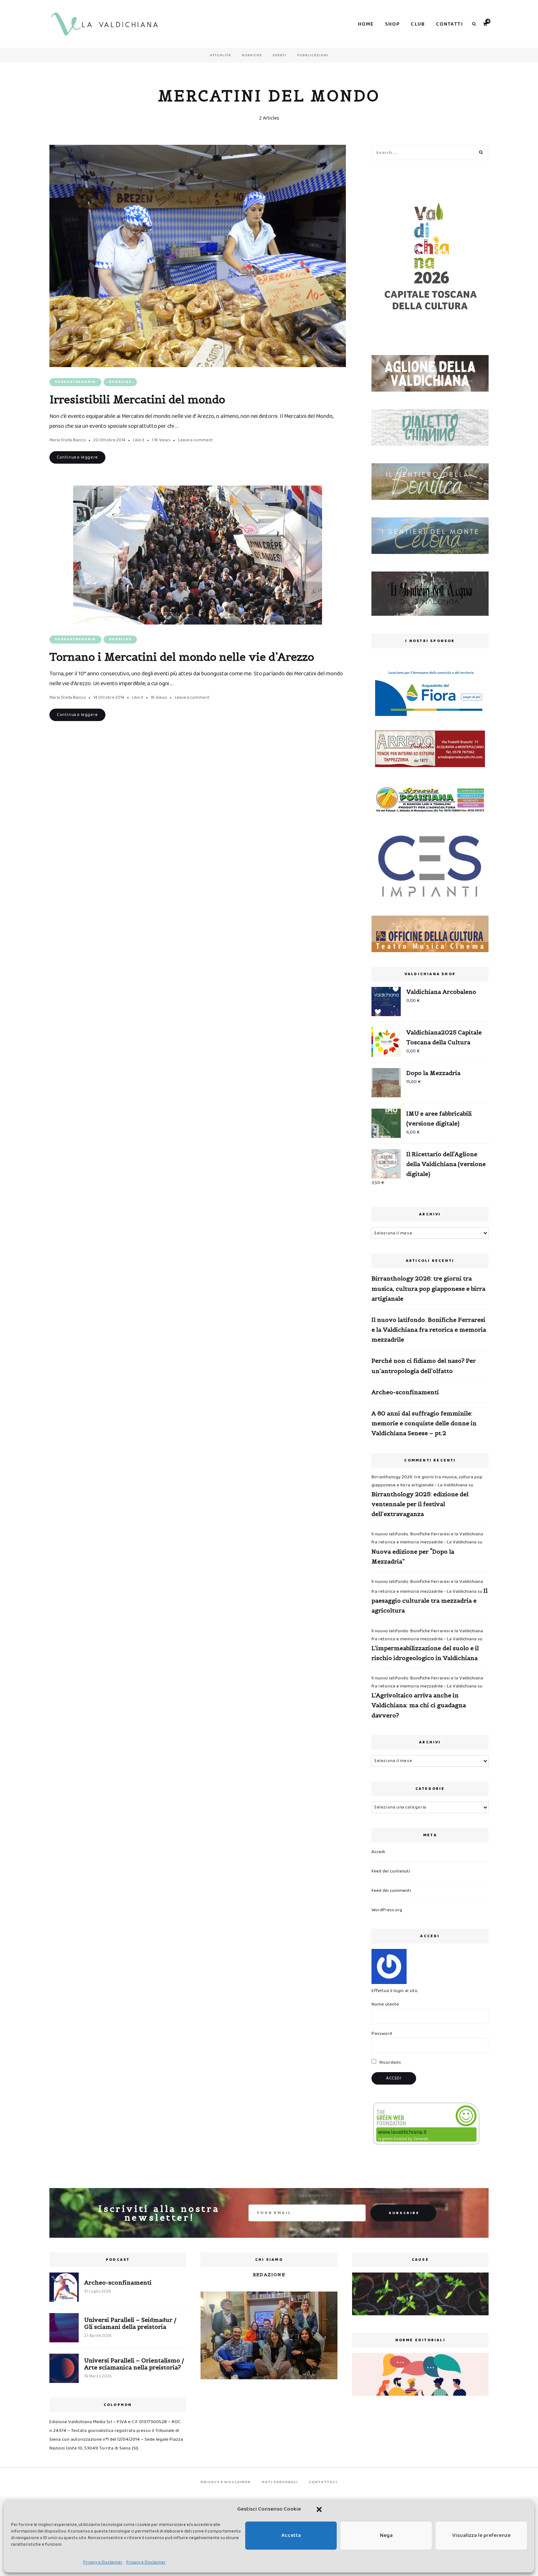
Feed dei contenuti (391, 1871)
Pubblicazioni (313, 55)
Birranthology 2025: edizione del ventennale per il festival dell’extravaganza (420, 1504)
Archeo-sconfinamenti (405, 1392)
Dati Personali (280, 2482)
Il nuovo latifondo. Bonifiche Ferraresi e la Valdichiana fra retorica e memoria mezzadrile (429, 1330)
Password (382, 2034)
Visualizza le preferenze (481, 2535)
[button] (319, 2509)
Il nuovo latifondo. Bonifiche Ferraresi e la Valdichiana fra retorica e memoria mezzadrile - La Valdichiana (427, 1538)
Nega (386, 2535)
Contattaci (323, 2482)
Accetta (291, 2535)
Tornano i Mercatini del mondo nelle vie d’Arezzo (182, 657)
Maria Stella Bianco (68, 440)
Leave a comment (195, 440)
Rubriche (252, 55)
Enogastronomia (75, 382)
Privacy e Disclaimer (103, 2562)
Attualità (221, 55)
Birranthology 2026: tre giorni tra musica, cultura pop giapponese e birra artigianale (428, 1288)
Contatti (449, 24)
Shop (393, 24)
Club (418, 24)
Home (366, 24)
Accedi (378, 1852)
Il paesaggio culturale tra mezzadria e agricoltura (429, 1600)
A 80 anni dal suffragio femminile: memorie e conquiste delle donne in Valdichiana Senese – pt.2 (424, 1423)
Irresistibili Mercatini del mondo (137, 399)
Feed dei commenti (391, 1891)
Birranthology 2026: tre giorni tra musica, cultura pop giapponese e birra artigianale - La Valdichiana (427, 1481)
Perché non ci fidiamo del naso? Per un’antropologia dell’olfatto (424, 1366)
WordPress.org (387, 1910)
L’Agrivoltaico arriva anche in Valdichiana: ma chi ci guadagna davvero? (419, 1705)
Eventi (279, 55)
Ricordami (390, 2062)
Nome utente (385, 2004)
